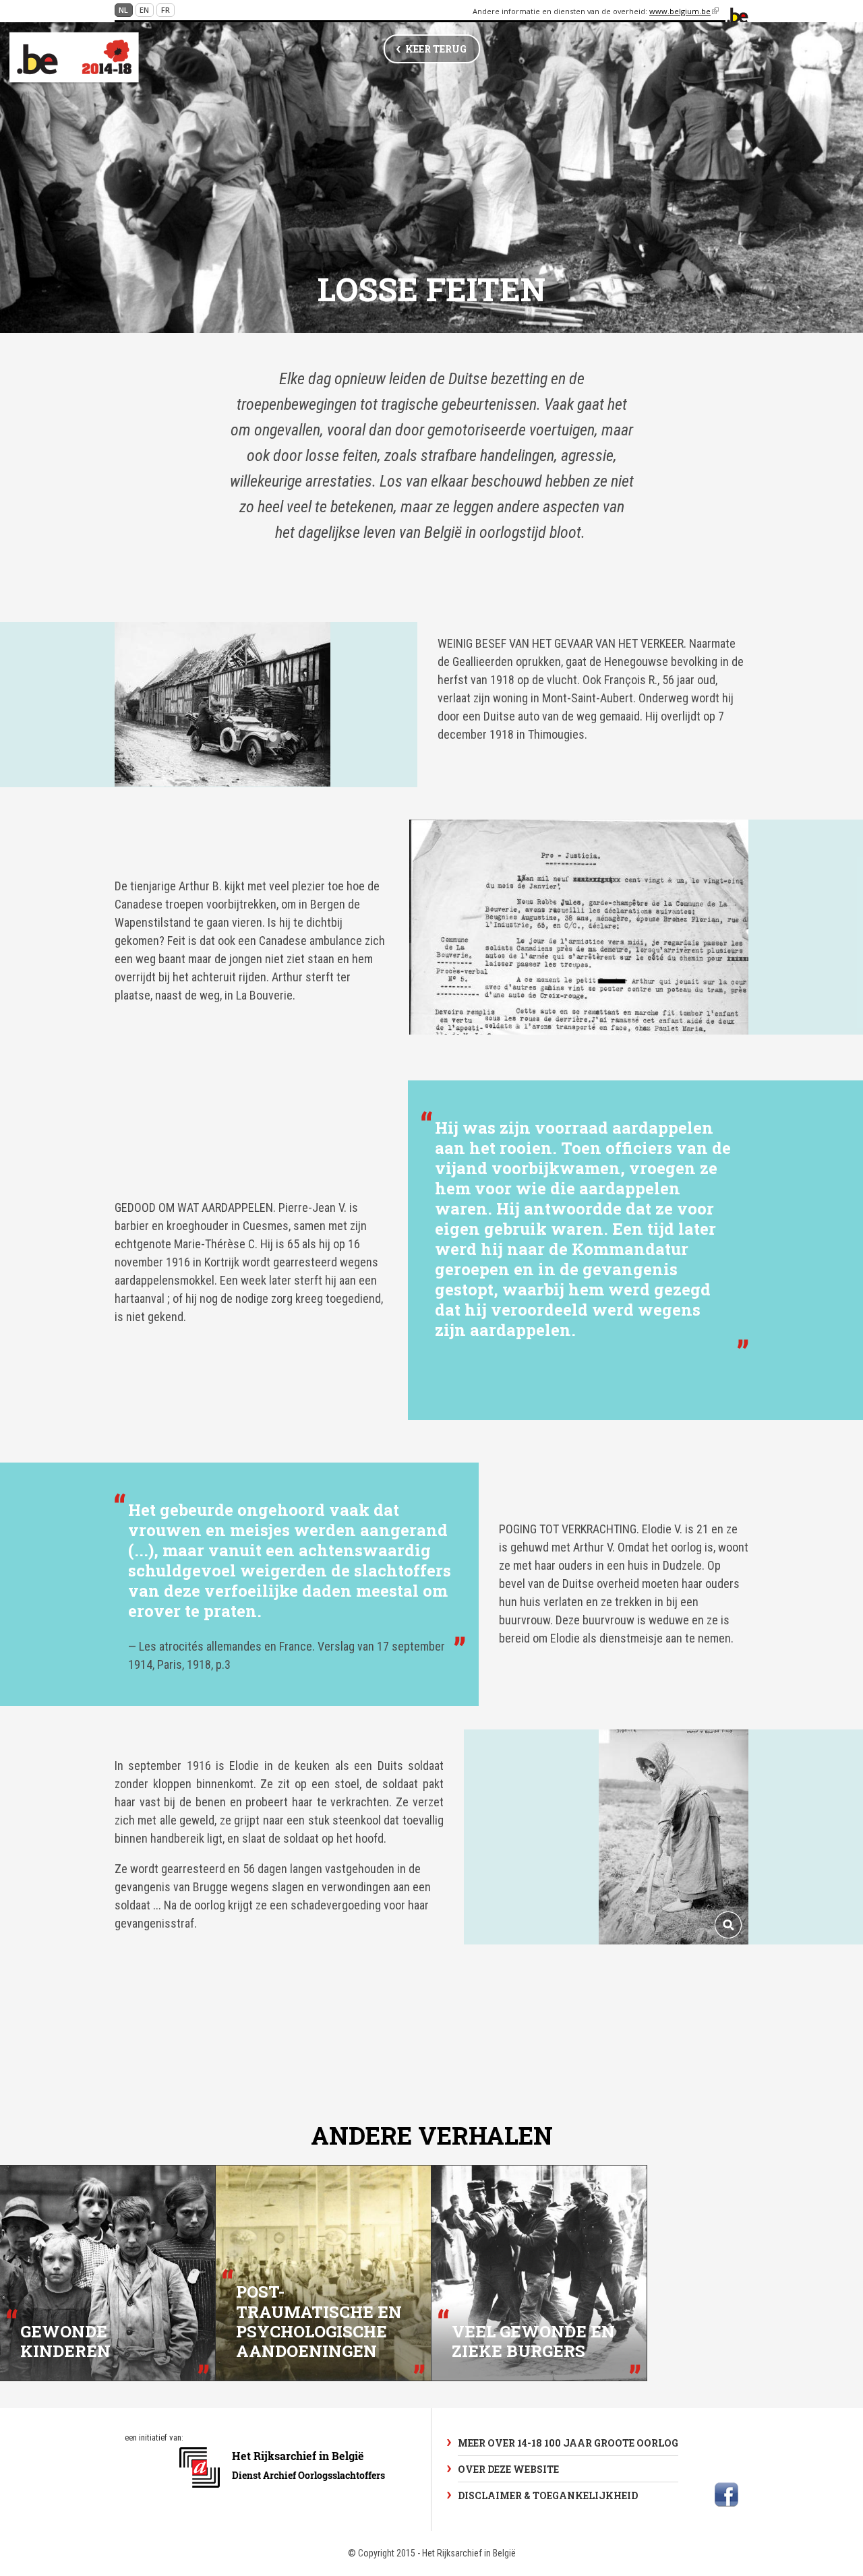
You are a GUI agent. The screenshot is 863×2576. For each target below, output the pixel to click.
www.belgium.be (684, 11)
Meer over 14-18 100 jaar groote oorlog (568, 2443)
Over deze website (508, 2469)
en (144, 10)
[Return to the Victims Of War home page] (74, 58)
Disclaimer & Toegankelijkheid (548, 2495)
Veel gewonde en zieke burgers (533, 2341)
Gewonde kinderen (65, 2341)
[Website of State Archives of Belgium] (284, 2495)
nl (123, 10)
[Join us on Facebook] (726, 2494)
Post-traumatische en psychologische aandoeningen (319, 2322)
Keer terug (436, 49)
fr (166, 10)
